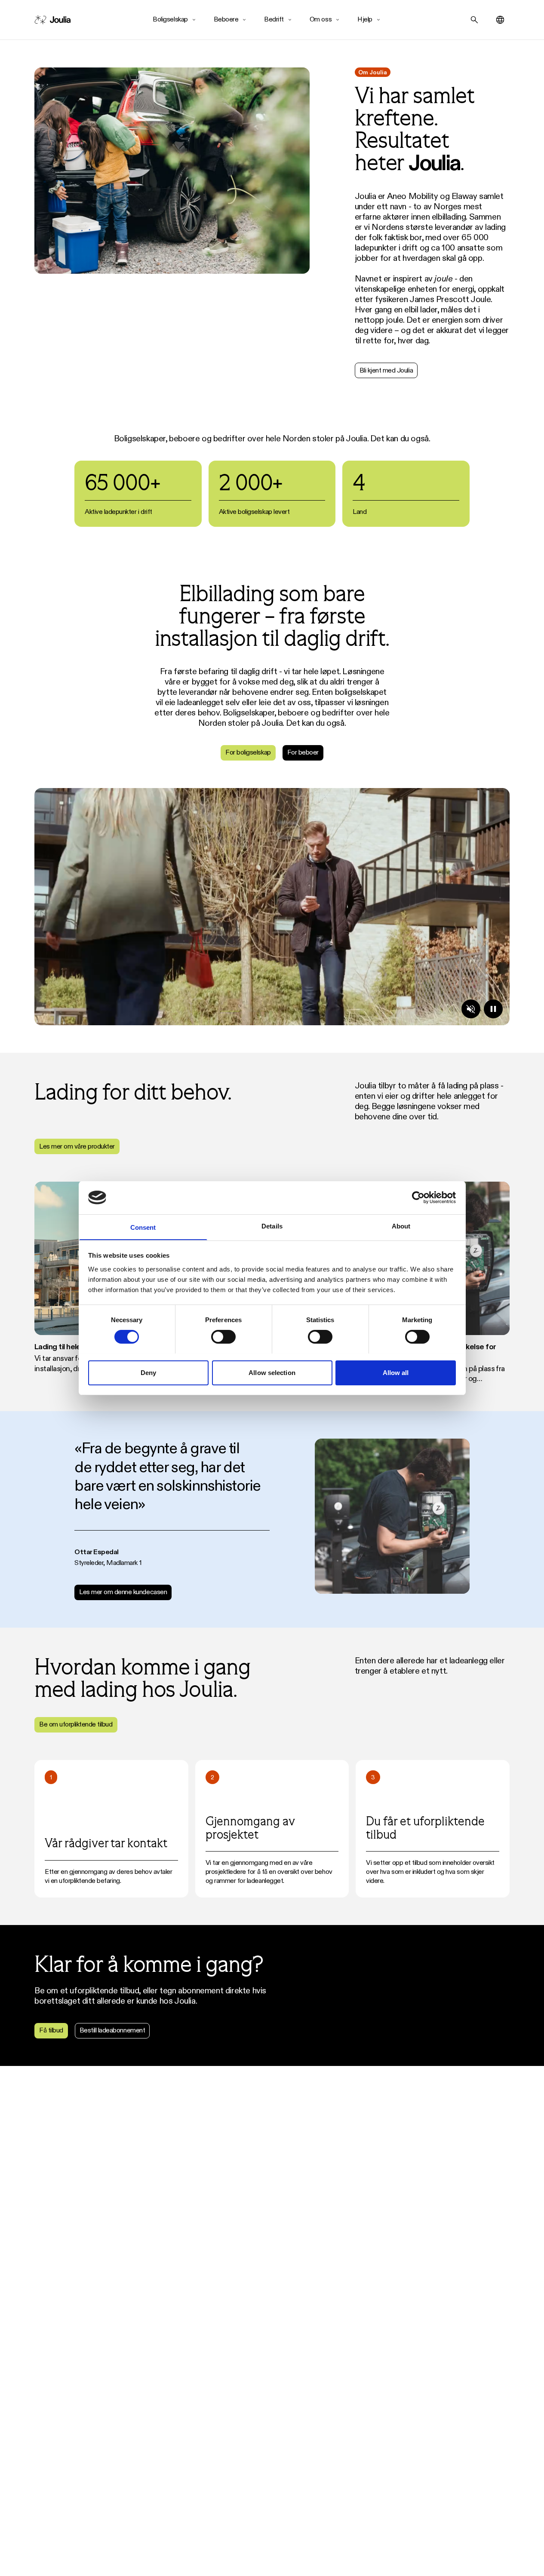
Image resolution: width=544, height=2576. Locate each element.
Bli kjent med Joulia (386, 370)
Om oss (321, 19)
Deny (148, 1372)
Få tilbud (51, 2030)
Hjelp (365, 19)
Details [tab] (272, 1226)
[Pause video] (493, 1009)
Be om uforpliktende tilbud (76, 1724)
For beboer (303, 752)
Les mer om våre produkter (77, 1146)
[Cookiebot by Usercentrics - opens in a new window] (418, 1198)
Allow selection (272, 1372)
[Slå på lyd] (471, 1009)
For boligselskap (248, 752)
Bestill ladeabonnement (112, 2030)
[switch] (223, 1337)
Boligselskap (170, 19)
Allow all (396, 1372)
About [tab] (401, 1226)
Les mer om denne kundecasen (123, 1592)
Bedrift (274, 19)
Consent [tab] (143, 1227)
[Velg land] (500, 20)
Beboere (226, 19)
